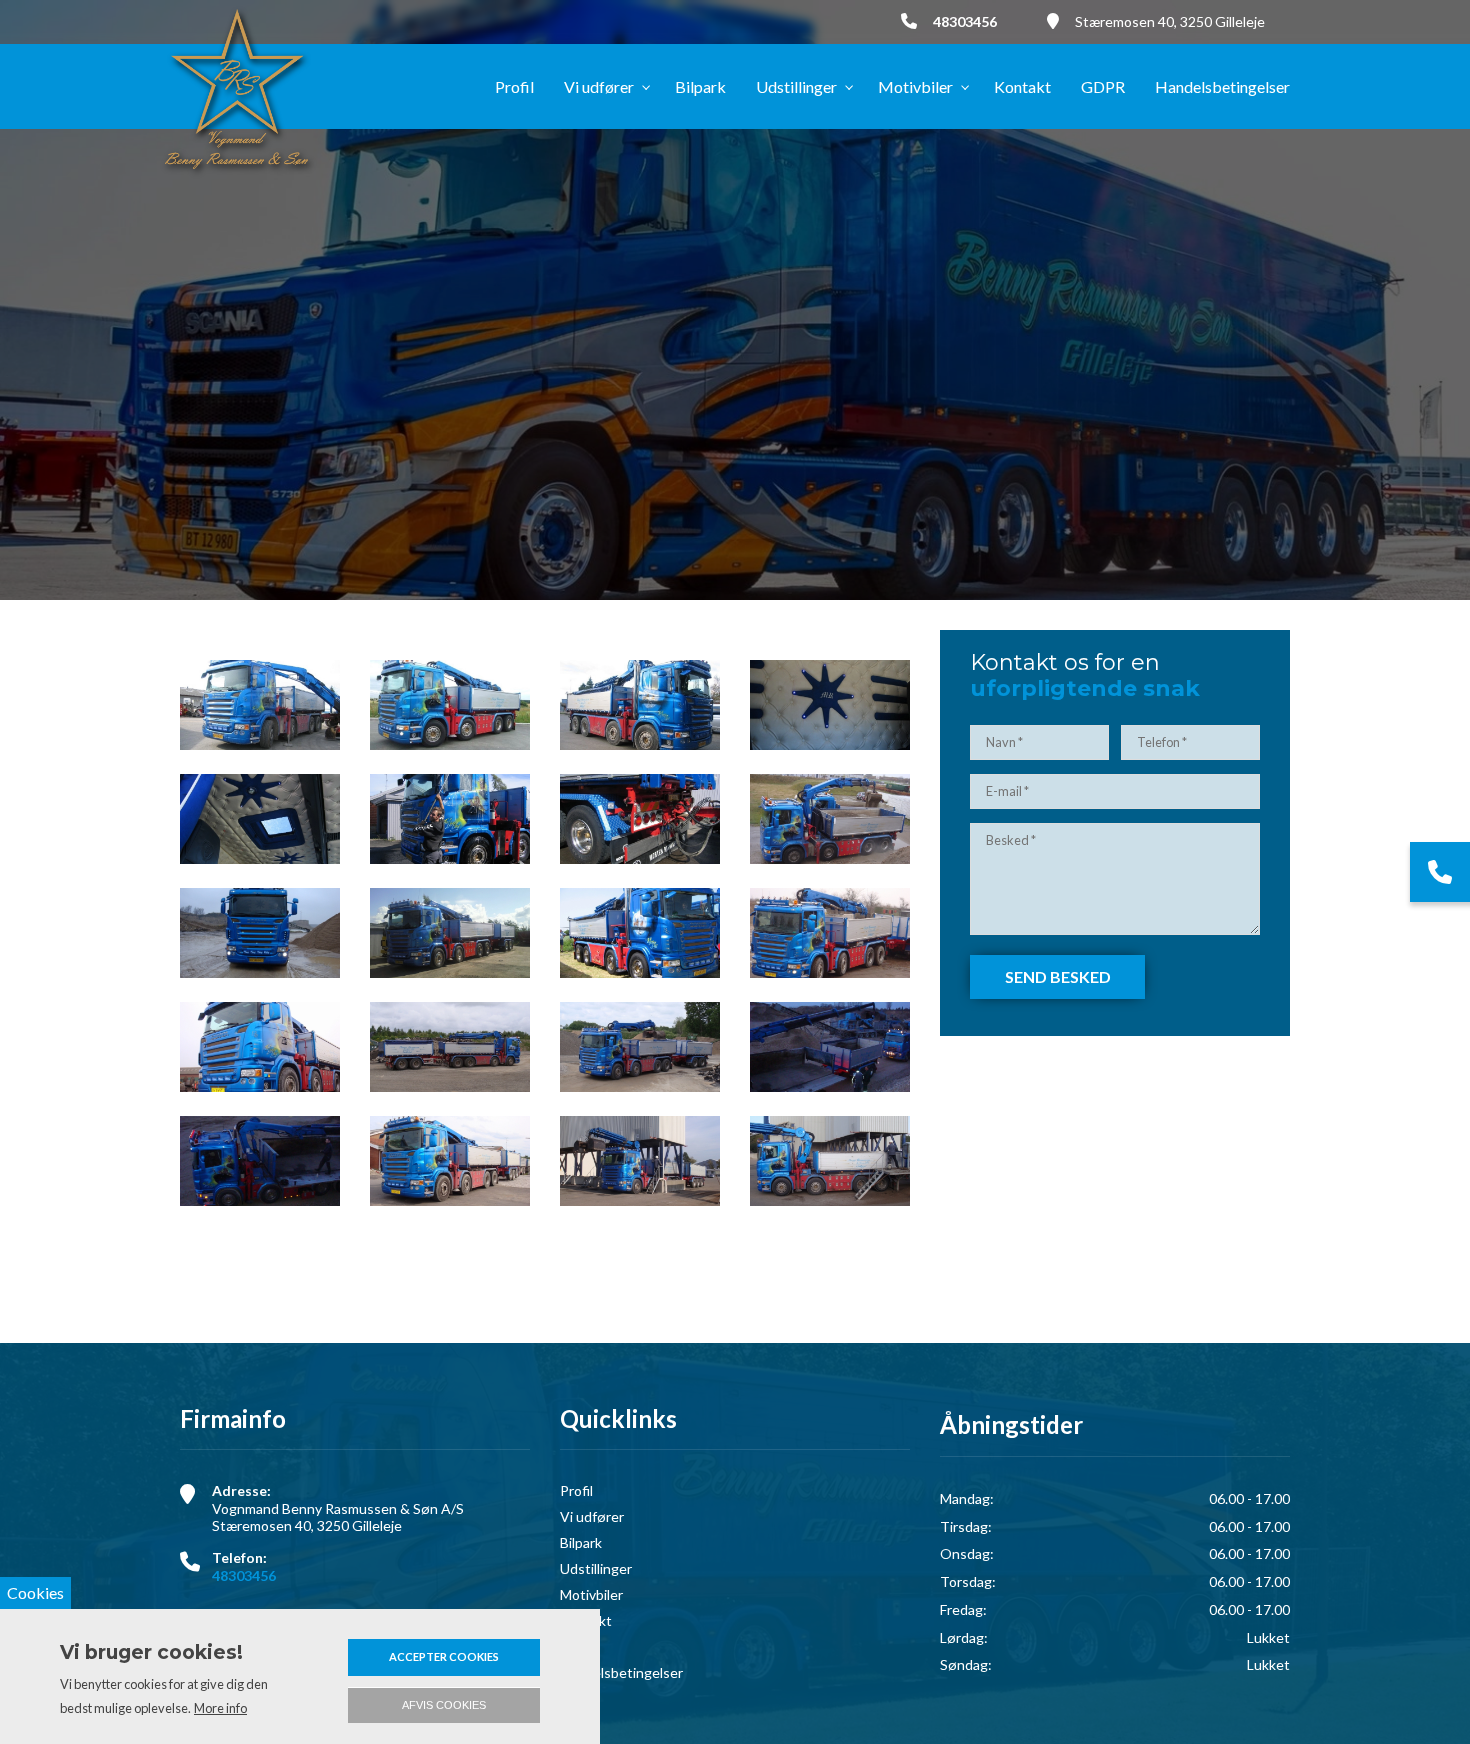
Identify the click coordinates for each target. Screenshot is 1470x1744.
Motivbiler (591, 1595)
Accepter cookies (444, 1656)
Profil (576, 1491)
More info (220, 1708)
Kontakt (586, 1621)
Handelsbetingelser (621, 1673)
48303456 (965, 21)
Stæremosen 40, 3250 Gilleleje (1170, 21)
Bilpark (581, 1543)
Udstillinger (596, 1569)
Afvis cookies (444, 1705)
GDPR (579, 1647)
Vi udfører (592, 1517)
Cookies (35, 1592)
